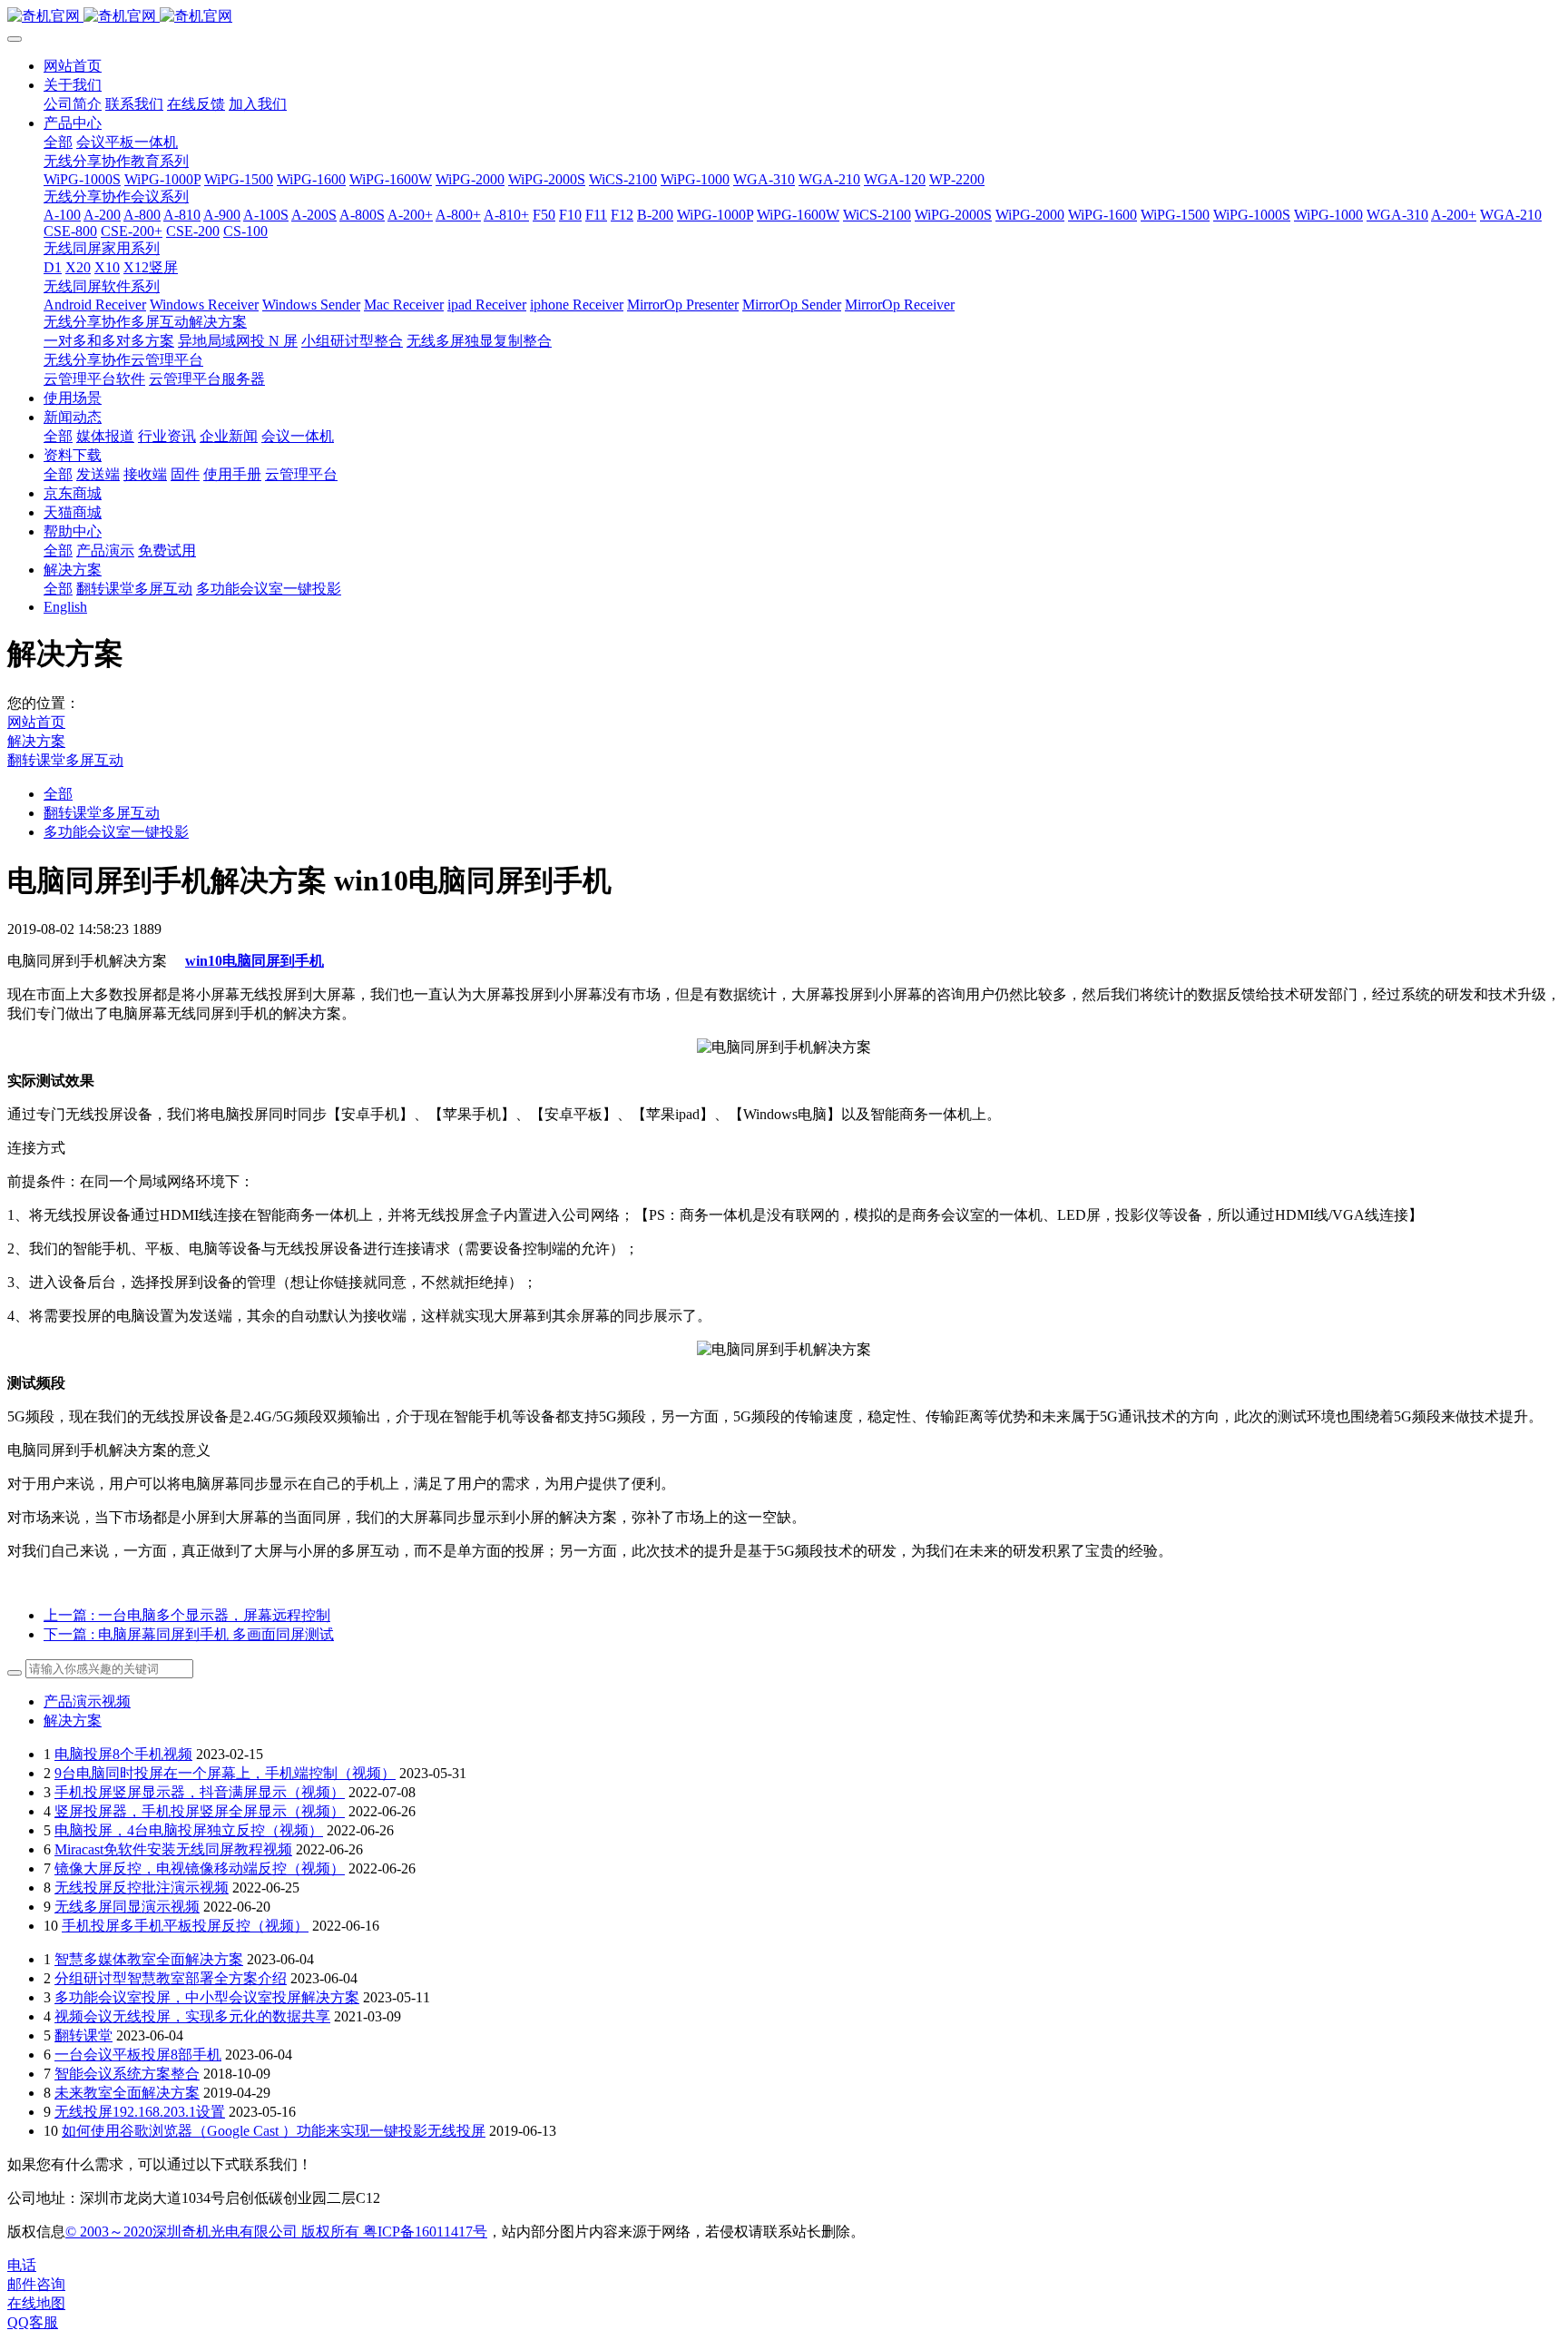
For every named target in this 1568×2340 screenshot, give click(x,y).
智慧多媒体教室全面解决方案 (149, 1959)
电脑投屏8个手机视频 (123, 1754)
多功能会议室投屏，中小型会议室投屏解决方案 (207, 1997)
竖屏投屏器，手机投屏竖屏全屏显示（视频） (200, 1811)
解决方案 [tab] (73, 1721)
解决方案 (36, 741)
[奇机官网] (784, 17)
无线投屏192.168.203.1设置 (140, 2112)
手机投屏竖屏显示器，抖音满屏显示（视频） (200, 1792)
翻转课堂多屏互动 (65, 760)
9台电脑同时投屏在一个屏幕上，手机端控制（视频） (225, 1773)
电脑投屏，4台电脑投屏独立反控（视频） (189, 1830)
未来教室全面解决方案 (127, 2093)
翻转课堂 (83, 2035)
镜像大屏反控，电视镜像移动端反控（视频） (200, 1868)
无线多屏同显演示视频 (127, 1907)
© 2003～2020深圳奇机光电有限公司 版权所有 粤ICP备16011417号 (276, 2232)
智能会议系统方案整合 (127, 2074)
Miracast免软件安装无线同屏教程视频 (173, 1849)
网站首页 (73, 66)
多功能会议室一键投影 (116, 832)
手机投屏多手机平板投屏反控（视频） (185, 1926)
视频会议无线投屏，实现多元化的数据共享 (192, 2016)
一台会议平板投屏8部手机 (138, 2055)
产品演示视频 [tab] (87, 1701)
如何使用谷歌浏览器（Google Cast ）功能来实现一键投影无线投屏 (274, 2131)
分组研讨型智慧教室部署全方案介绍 (171, 1978)
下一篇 (189, 1634)
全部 (58, 142)
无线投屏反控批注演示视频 (142, 1888)
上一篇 (187, 1615)
